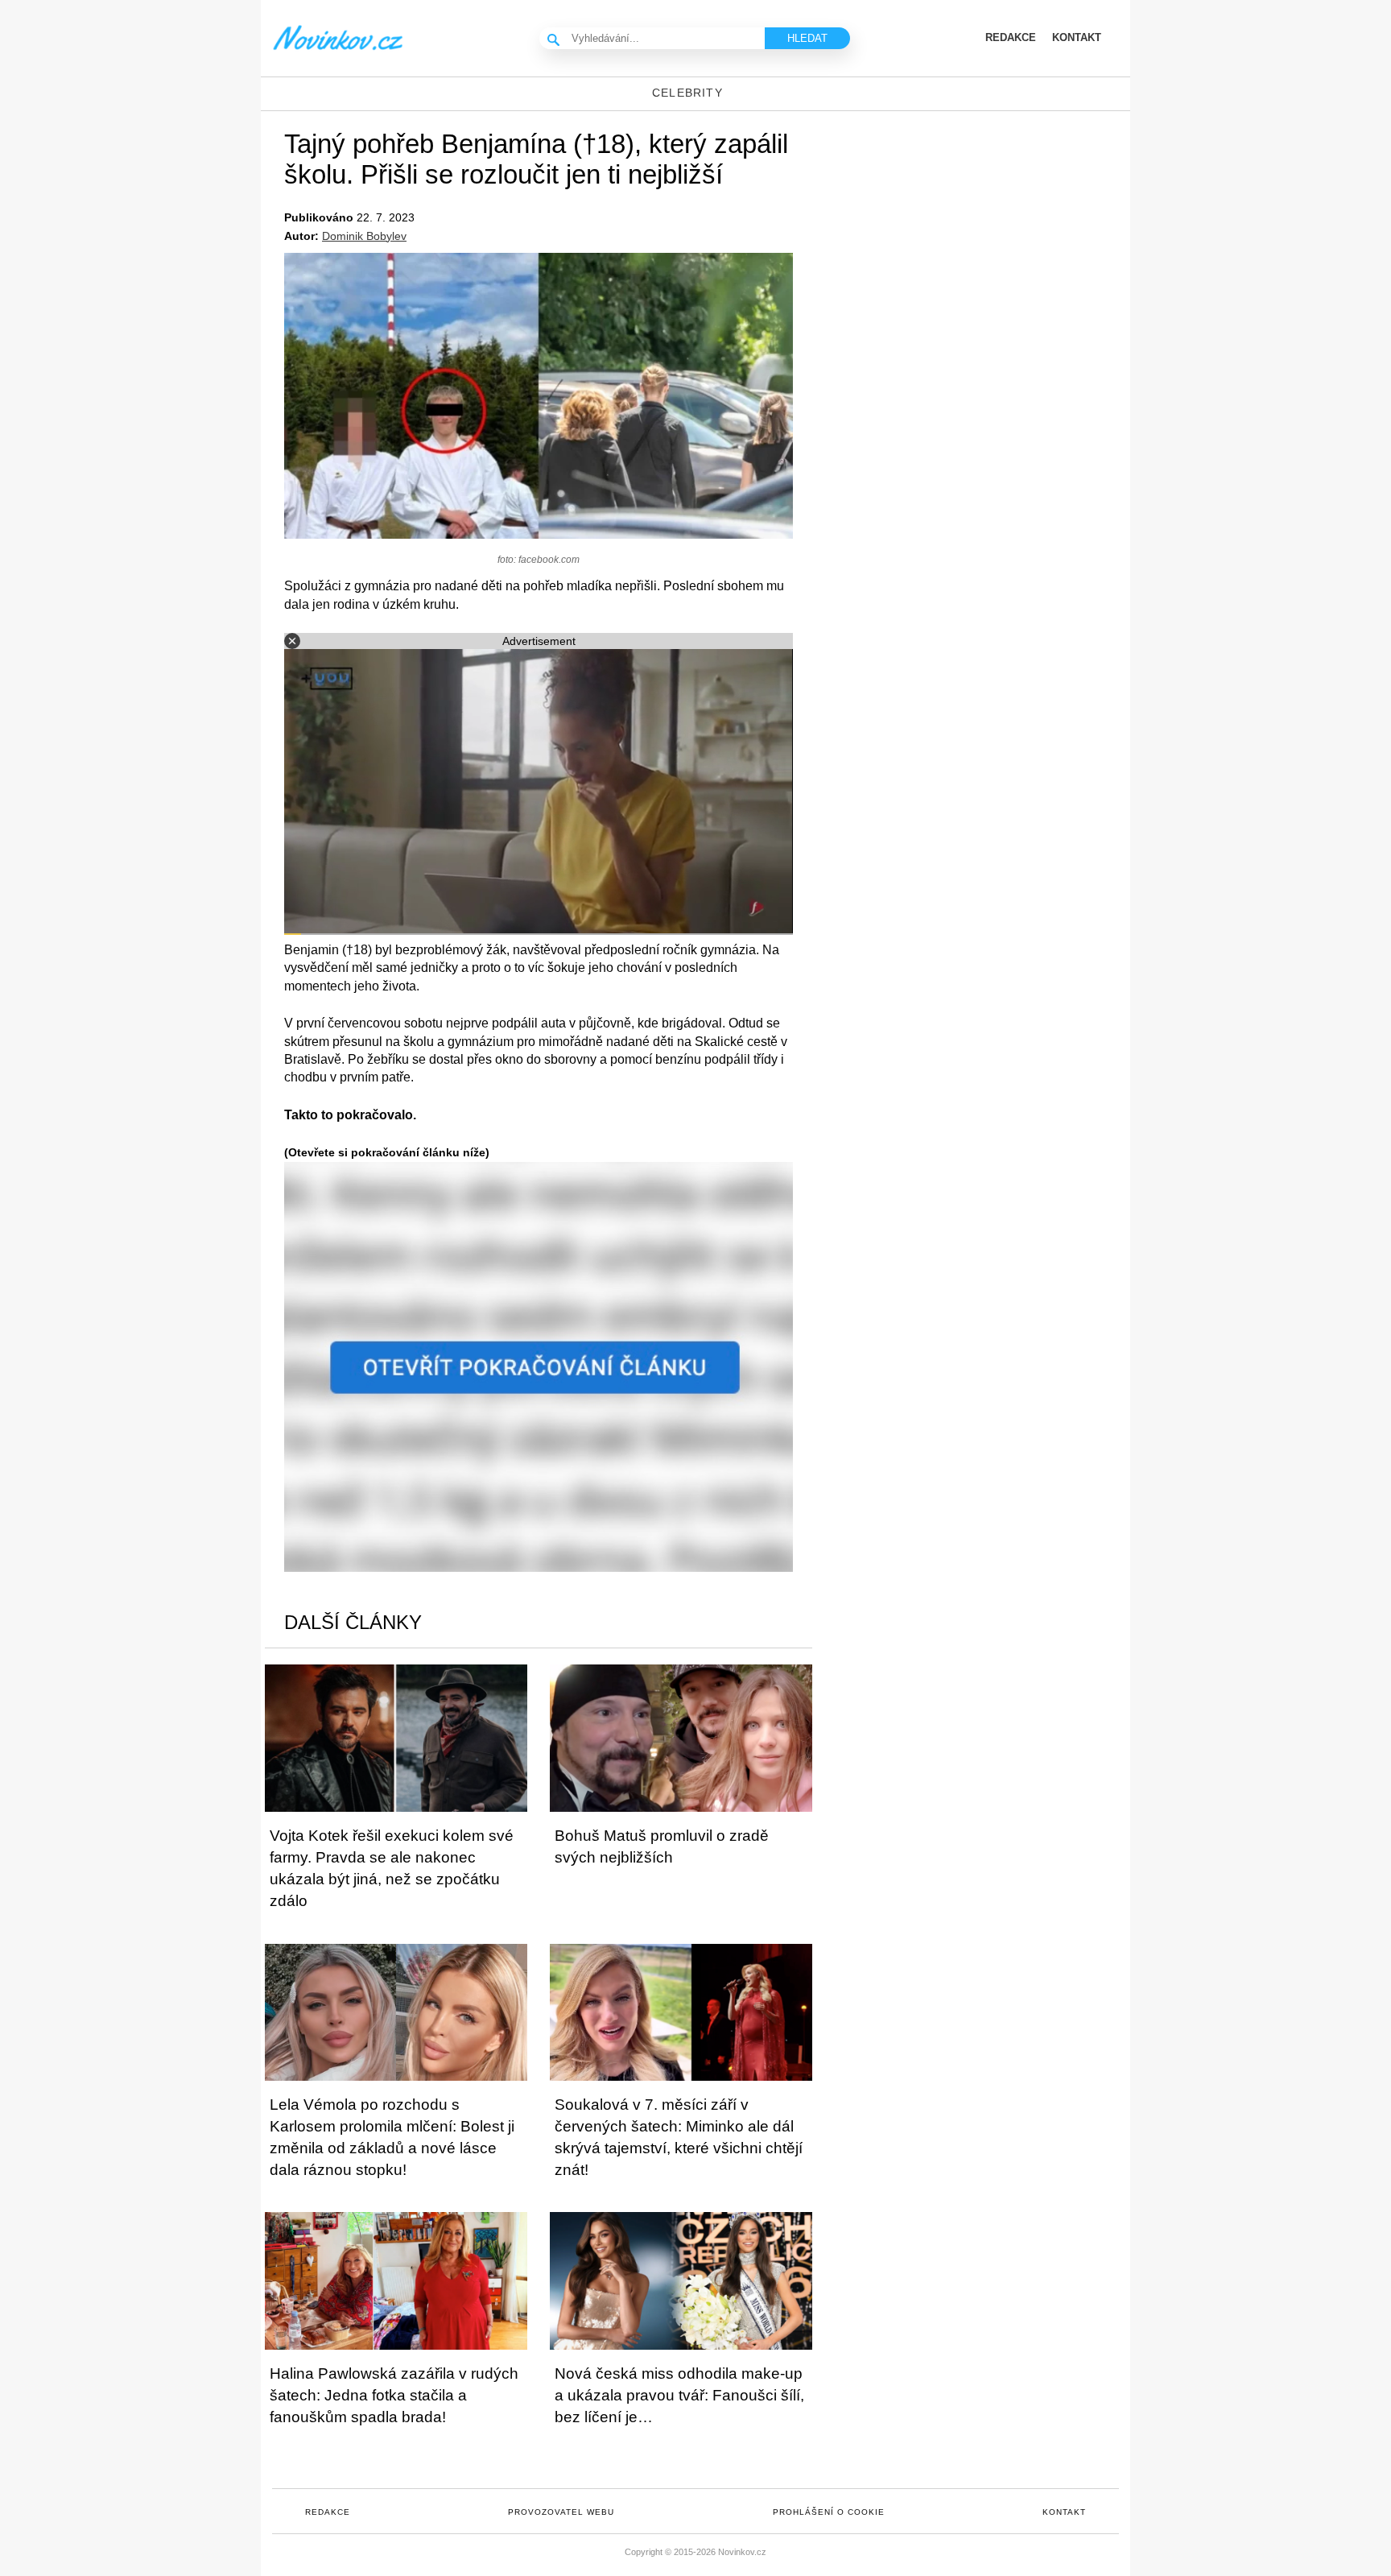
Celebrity (687, 93)
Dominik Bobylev (364, 236)
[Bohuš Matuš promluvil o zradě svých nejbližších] (681, 1738)
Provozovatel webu (561, 2512)
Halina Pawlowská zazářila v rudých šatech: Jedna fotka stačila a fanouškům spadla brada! (394, 2395)
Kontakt (1064, 2512)
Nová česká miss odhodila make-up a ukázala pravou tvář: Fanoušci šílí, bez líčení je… (679, 2395)
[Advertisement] (993, 240)
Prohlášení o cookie (829, 2512)
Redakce (328, 2512)
